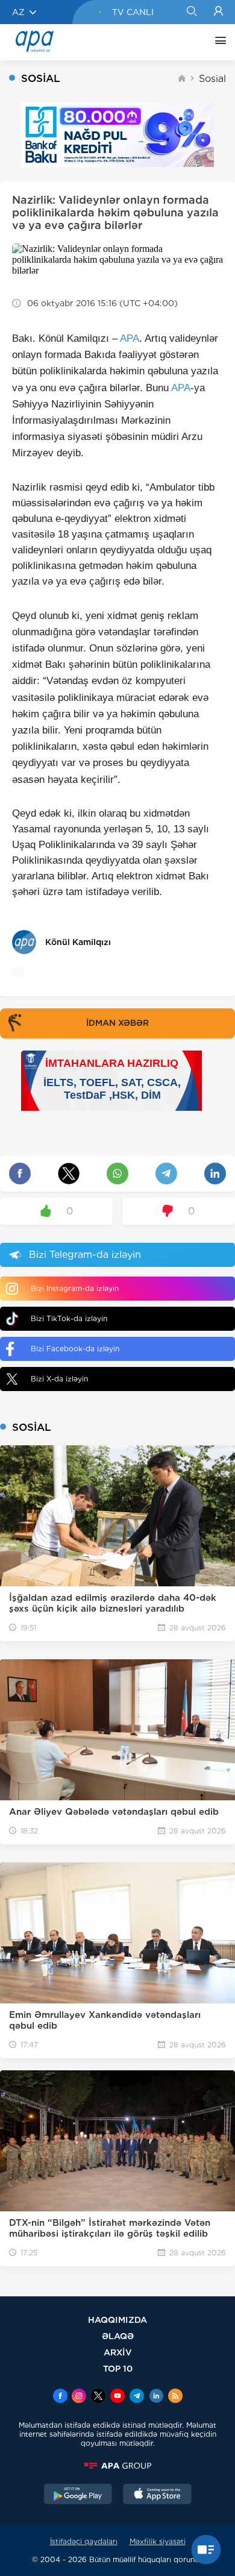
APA (130, 338)
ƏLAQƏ (118, 2336)
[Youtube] (117, 2397)
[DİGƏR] (218, 42)
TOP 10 (118, 2368)
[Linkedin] (156, 2397)
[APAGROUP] (117, 2466)
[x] (98, 2397)
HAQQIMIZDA (117, 2320)
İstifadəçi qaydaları (84, 2541)
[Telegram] (137, 2397)
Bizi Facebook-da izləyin (75, 1349)
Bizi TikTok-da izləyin (69, 1318)
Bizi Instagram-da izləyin (75, 1288)
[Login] (218, 12)
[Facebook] (60, 2397)
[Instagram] (79, 2397)
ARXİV (118, 2352)
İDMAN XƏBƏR (117, 1023)
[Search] (191, 12)
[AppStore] (157, 2495)
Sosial (212, 79)
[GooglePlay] (78, 2495)
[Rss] (175, 2397)
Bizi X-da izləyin (59, 1379)
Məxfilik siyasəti (158, 2541)
